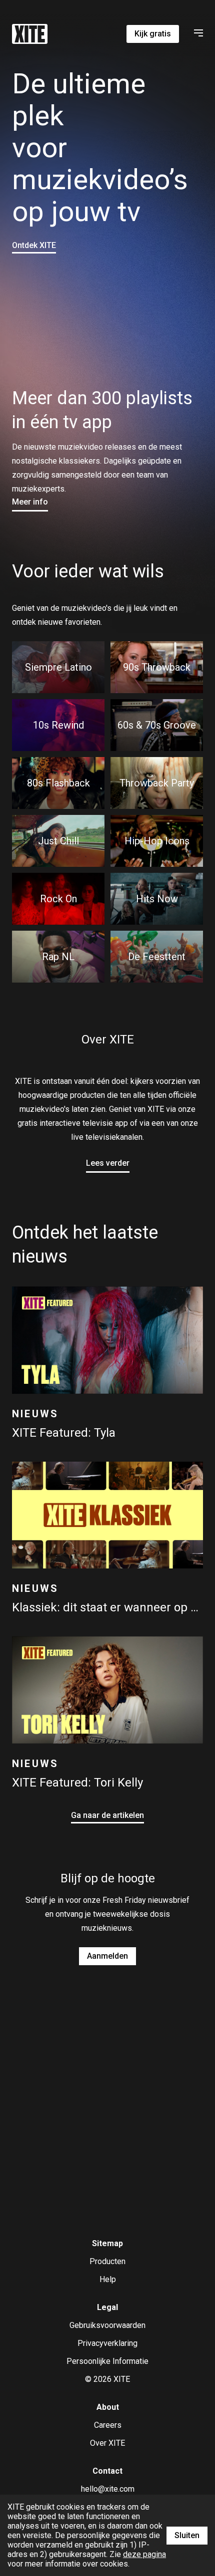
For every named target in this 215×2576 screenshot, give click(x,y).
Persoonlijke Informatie (107, 2361)
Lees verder (108, 1163)
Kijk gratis (153, 34)
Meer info (30, 502)
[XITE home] (30, 34)
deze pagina (144, 2554)
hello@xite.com (108, 2489)
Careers (108, 2425)
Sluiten (187, 2535)
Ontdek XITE (34, 245)
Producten (107, 2261)
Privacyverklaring (107, 2343)
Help (108, 2279)
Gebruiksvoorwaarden (107, 2325)
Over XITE (107, 2443)
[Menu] (197, 34)
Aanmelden (107, 1956)
